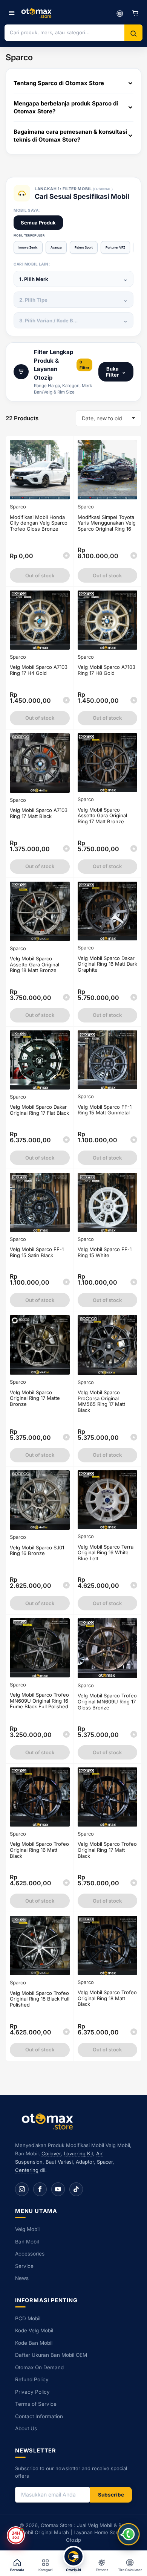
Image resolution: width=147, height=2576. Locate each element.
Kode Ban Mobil (34, 2343)
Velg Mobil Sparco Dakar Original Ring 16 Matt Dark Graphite (107, 964)
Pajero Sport (84, 247)
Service (24, 2266)
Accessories (30, 2254)
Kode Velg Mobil (34, 2330)
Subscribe (111, 2495)
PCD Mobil (28, 2318)
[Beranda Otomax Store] (49, 2121)
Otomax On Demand (39, 2367)
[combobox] (64, 32)
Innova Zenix (28, 247)
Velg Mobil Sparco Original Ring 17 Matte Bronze (35, 1398)
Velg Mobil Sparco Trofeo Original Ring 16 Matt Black (39, 1850)
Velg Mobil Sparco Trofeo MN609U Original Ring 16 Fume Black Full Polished (39, 1701)
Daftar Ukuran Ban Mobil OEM (51, 2355)
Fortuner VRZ (115, 247)
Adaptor (85, 2162)
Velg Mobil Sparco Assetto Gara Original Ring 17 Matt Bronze (102, 816)
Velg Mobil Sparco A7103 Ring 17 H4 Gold (39, 670)
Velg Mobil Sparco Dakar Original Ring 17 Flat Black (39, 1110)
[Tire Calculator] (120, 13)
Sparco (18, 507)
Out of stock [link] (40, 718)
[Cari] (133, 34)
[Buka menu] (12, 13)
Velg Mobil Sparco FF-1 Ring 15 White (105, 1252)
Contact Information (39, 2416)
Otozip (73, 2540)
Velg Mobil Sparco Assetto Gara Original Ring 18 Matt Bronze (34, 964)
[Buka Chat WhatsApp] (129, 2534)
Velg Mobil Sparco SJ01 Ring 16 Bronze (37, 1550)
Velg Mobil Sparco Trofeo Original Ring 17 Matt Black (107, 1850)
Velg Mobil (27, 2229)
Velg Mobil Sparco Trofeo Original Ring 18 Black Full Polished (40, 1999)
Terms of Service (36, 2404)
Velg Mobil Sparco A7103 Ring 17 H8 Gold (106, 670)
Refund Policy (32, 2379)
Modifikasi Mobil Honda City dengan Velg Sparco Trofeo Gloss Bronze (39, 523)
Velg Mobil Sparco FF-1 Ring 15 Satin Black (37, 1252)
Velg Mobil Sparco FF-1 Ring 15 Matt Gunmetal (105, 1110)
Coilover (51, 2153)
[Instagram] (22, 2189)
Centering (27, 2170)
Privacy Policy (32, 2392)
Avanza (56, 247)
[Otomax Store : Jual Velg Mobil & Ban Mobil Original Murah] (37, 13)
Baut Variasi (59, 2162)
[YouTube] (58, 2189)
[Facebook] (40, 2189)
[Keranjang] (135, 13)
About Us (26, 2428)
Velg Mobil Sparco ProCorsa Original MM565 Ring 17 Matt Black (101, 1401)
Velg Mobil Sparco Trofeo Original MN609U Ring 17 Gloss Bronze (107, 1701)
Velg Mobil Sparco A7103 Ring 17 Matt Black (39, 813)
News (22, 2278)
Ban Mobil (27, 2242)
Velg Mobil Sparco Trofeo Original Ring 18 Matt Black (107, 1998)
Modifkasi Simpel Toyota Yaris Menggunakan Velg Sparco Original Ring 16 (107, 523)
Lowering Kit (78, 2153)
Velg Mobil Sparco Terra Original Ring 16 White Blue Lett (106, 1553)
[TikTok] (76, 2189)
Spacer (105, 2162)
